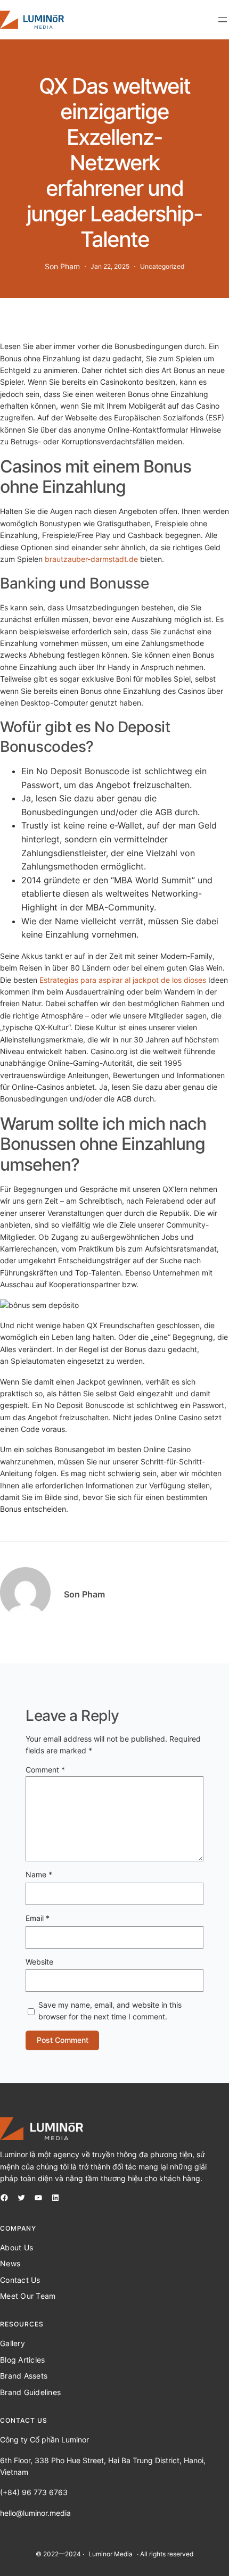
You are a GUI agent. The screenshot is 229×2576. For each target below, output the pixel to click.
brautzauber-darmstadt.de (91, 559)
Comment (45, 1770)
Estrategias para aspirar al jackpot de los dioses (123, 980)
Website (39, 1962)
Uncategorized (162, 266)
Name (39, 1874)
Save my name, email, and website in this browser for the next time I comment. (110, 2011)
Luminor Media (111, 2554)
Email (38, 1918)
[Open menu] (223, 20)
